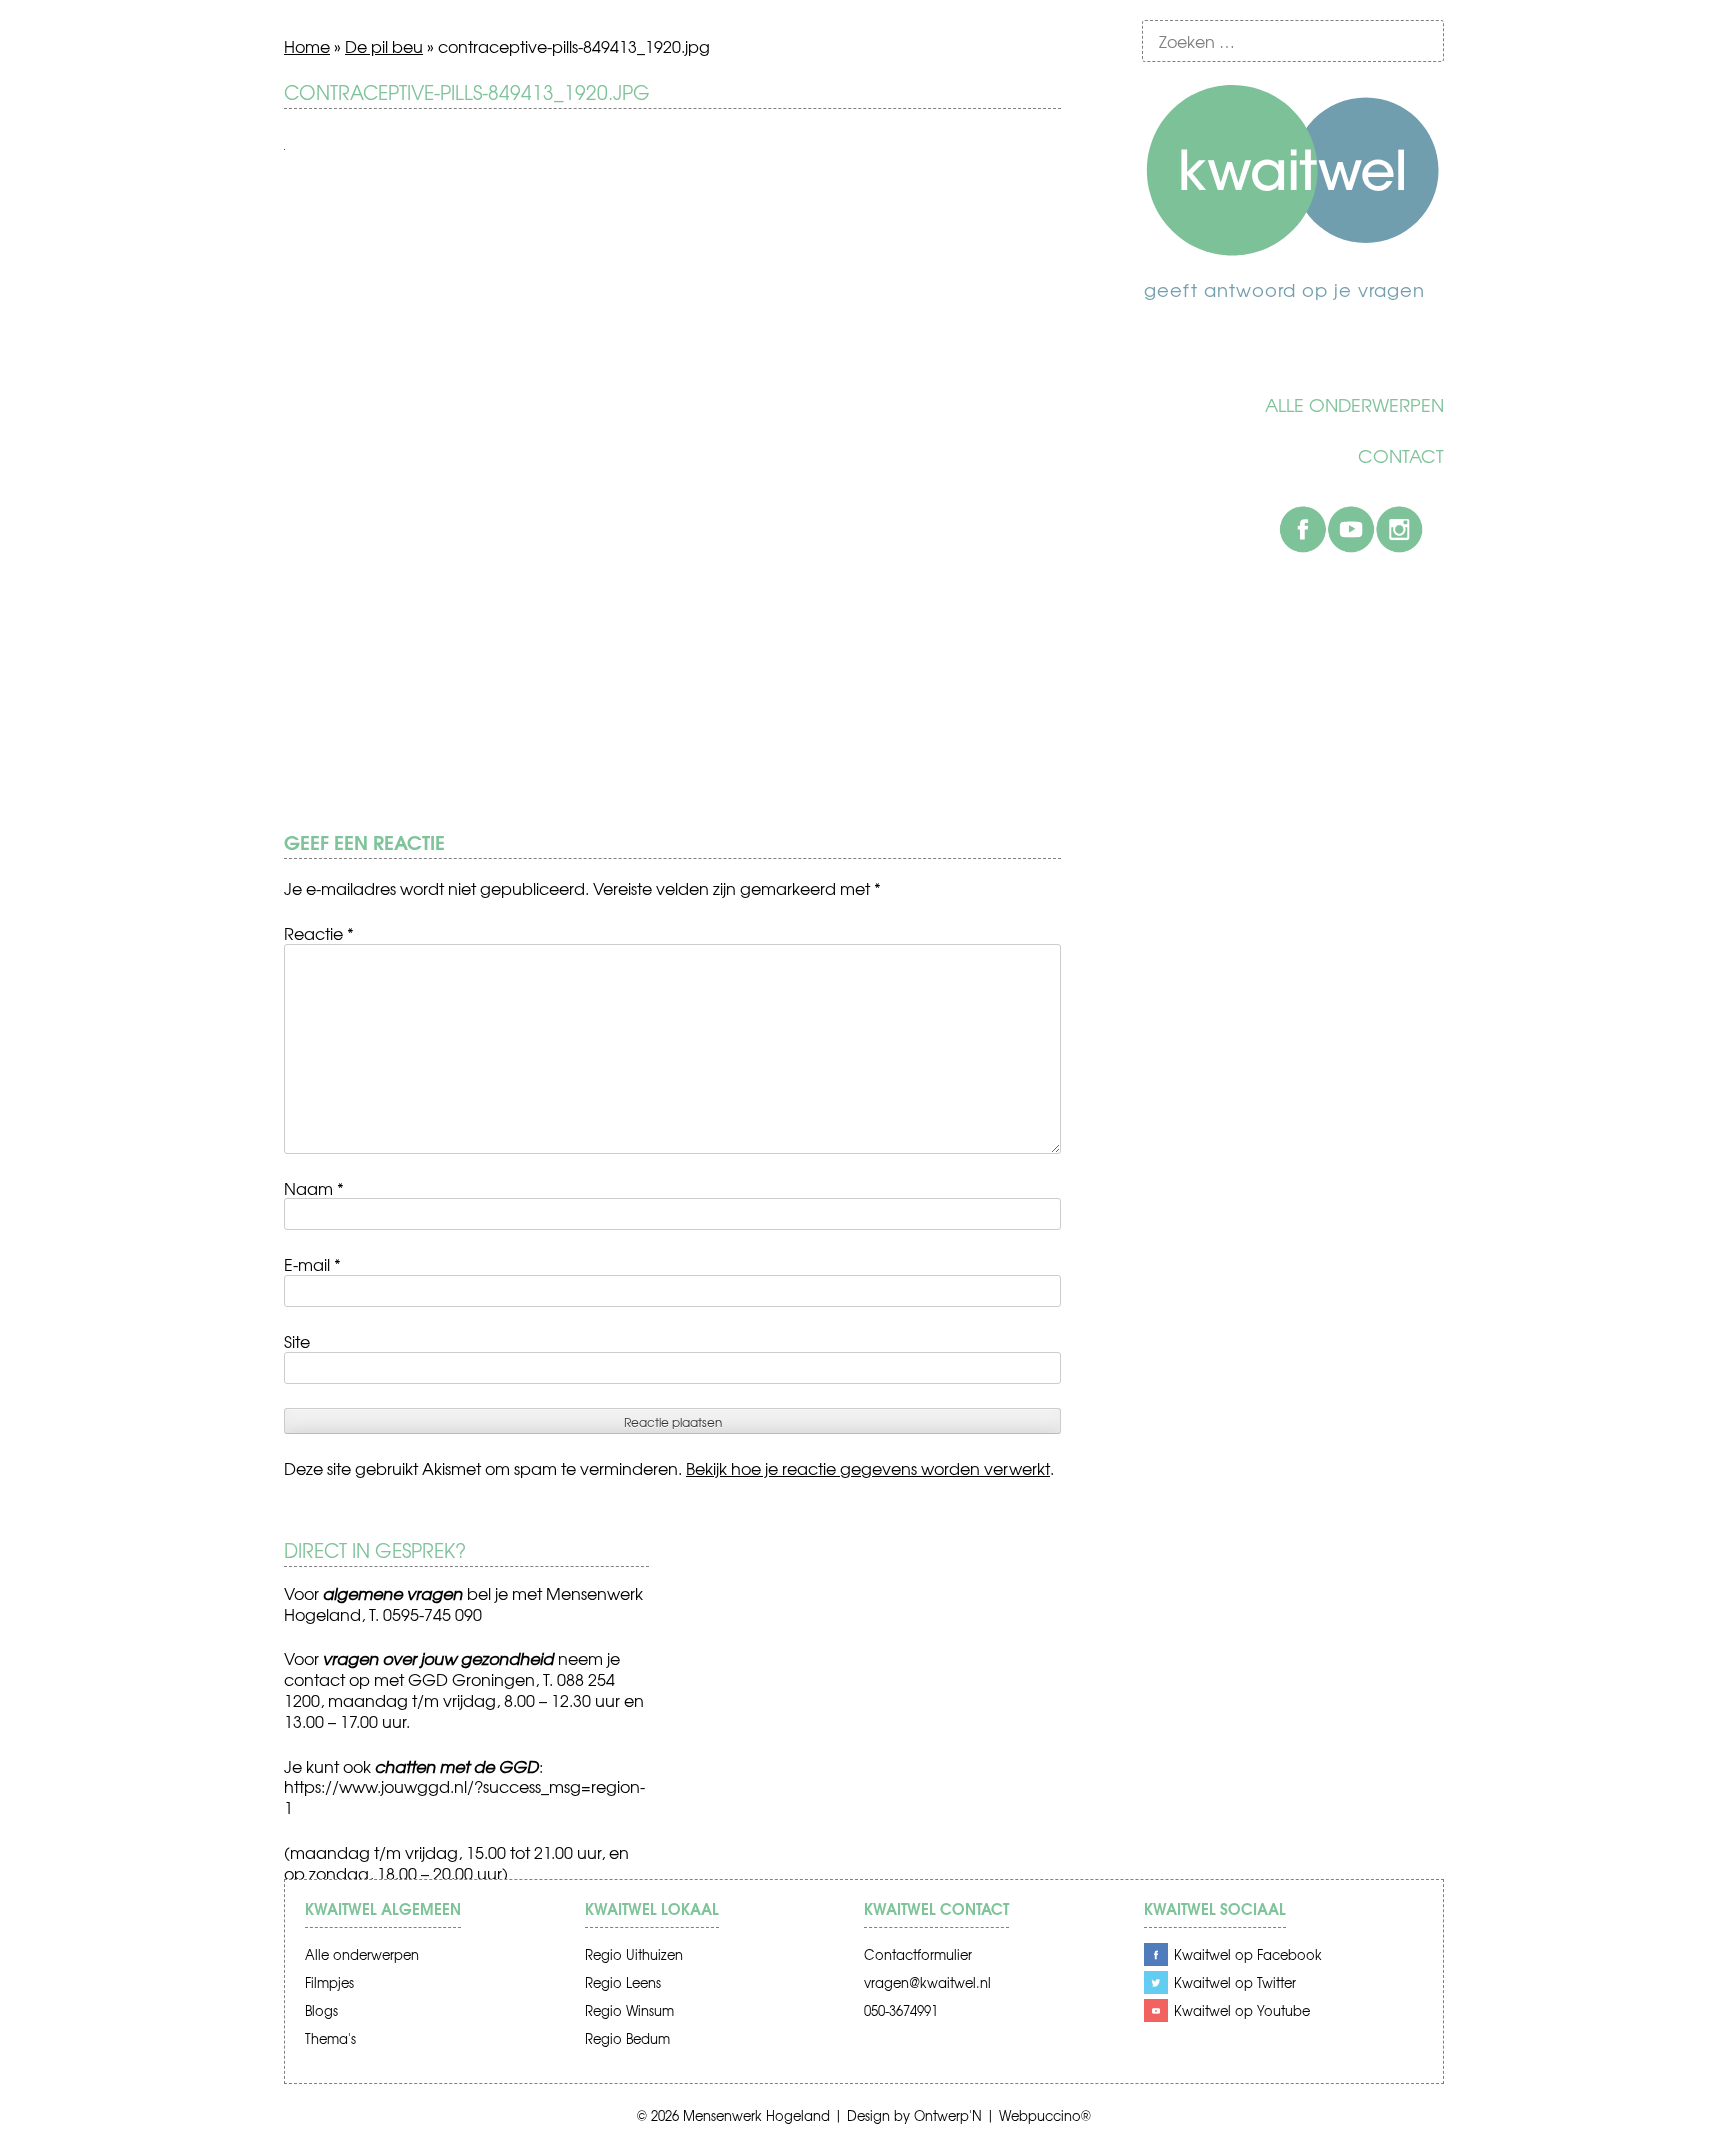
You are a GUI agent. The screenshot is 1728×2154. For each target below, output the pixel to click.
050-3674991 (901, 2010)
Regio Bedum (627, 2038)
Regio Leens (623, 1982)
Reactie (319, 933)
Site (297, 1341)
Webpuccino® (1045, 2115)
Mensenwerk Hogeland (756, 2115)
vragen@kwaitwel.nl (927, 1982)
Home (307, 46)
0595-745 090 (432, 1614)
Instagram (1399, 529)
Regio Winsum (629, 2010)
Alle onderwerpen (1354, 405)
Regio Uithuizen (634, 1954)
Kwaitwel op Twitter (1235, 1982)
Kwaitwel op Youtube (1242, 2010)
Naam (314, 1188)
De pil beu (384, 46)
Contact (1401, 456)
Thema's (330, 2038)
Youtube (1351, 529)
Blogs (321, 2010)
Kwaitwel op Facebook (1248, 1954)
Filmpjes (329, 1982)
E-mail (312, 1264)
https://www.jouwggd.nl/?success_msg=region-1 (464, 1796)
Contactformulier (918, 1954)
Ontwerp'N (948, 2115)
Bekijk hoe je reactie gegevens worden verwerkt (868, 1468)
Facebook (1303, 529)
